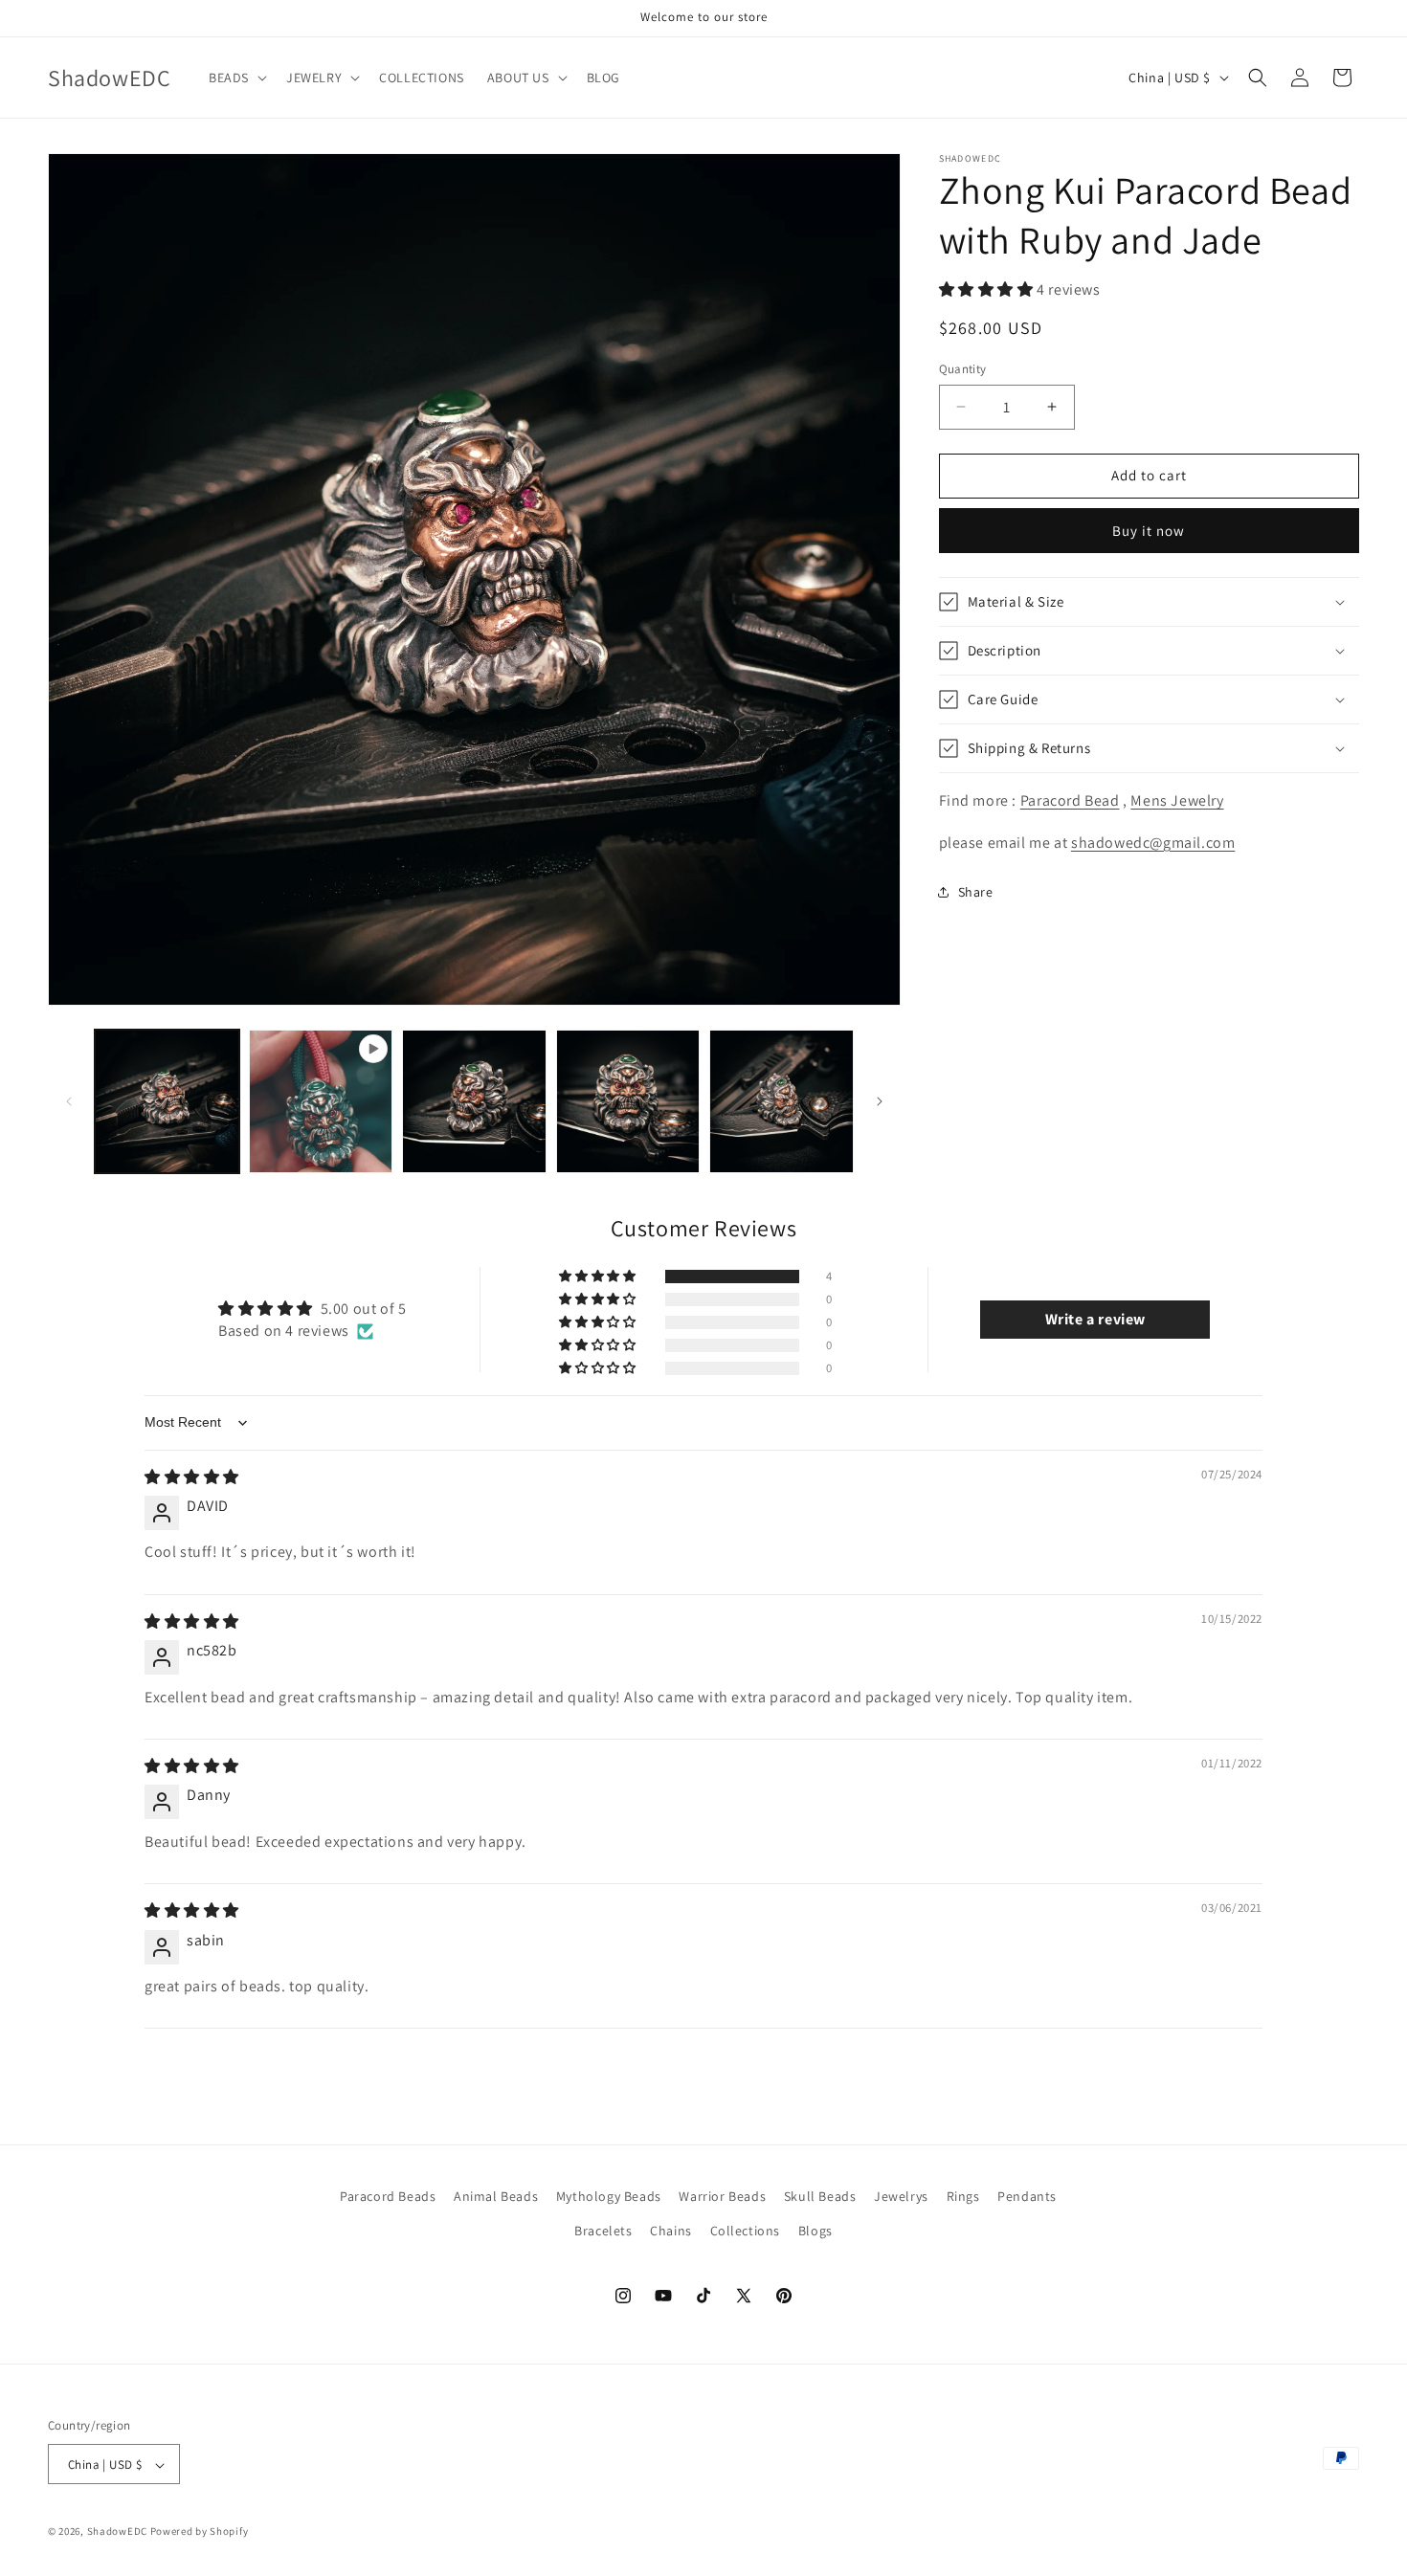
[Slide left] (69, 1101)
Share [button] (976, 892)
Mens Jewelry (1177, 800)
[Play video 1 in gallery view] (321, 1102)
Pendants (1027, 2196)
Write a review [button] (1095, 1320)
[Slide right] (880, 1101)
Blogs (815, 2230)
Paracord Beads (388, 2196)
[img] (192, 1477)
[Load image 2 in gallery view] (474, 1102)
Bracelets (603, 2230)
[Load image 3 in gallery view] (628, 1102)
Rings (963, 2196)
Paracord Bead (1070, 800)
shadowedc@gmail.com (1153, 843)
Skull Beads (820, 2196)
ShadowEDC (117, 2532)
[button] (236, 78)
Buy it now (1149, 531)
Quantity (963, 369)
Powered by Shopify (200, 2532)
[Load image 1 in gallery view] (167, 1102)
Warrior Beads (722, 2196)
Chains (671, 2230)
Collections (746, 2230)
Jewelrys (901, 2196)
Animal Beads (496, 2196)
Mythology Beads (609, 2196)
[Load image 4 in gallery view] (782, 1102)
